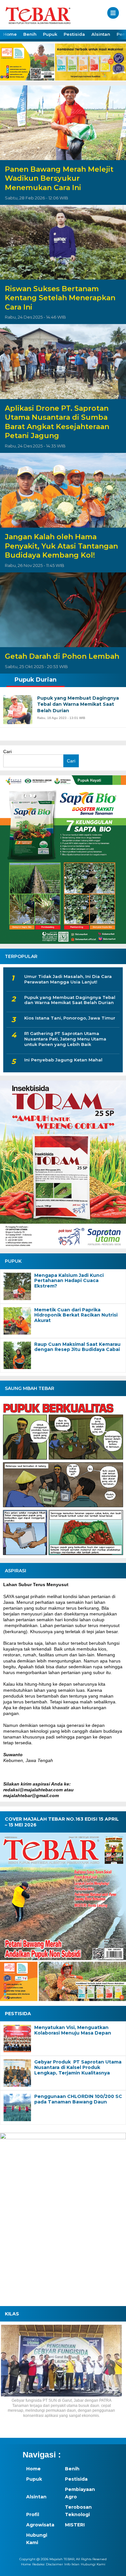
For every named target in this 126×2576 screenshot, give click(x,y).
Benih (30, 34)
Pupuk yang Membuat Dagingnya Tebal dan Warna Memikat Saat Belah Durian (70, 1000)
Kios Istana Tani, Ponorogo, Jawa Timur (70, 1018)
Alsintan (101, 34)
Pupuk (50, 34)
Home (10, 34)
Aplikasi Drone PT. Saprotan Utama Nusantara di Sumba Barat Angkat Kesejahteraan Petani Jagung (57, 422)
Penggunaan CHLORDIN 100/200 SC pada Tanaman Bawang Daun (78, 2099)
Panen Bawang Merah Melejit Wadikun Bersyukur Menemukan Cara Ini (59, 178)
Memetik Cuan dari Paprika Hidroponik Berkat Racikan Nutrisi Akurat (76, 1315)
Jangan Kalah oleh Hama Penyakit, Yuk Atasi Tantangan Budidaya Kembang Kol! (61, 546)
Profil (33, 2514)
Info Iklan (72, 2564)
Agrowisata (40, 2525)
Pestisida (74, 34)
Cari (7, 752)
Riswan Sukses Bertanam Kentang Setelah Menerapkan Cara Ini (60, 298)
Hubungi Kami (37, 2539)
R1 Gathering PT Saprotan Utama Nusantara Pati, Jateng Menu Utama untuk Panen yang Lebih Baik (65, 1039)
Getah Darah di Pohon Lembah (62, 656)
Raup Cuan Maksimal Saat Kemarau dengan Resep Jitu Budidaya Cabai (77, 1347)
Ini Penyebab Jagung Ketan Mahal (63, 1060)
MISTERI (75, 2525)
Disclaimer (54, 2564)
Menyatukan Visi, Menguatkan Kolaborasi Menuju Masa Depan (73, 2030)
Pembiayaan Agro (80, 2493)
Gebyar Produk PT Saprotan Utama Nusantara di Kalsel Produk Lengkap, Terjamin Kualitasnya (78, 2067)
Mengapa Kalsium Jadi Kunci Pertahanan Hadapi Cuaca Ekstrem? (69, 1281)
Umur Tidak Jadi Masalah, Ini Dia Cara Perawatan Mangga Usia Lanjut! (68, 979)
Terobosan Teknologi (78, 2511)
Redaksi (38, 2564)
